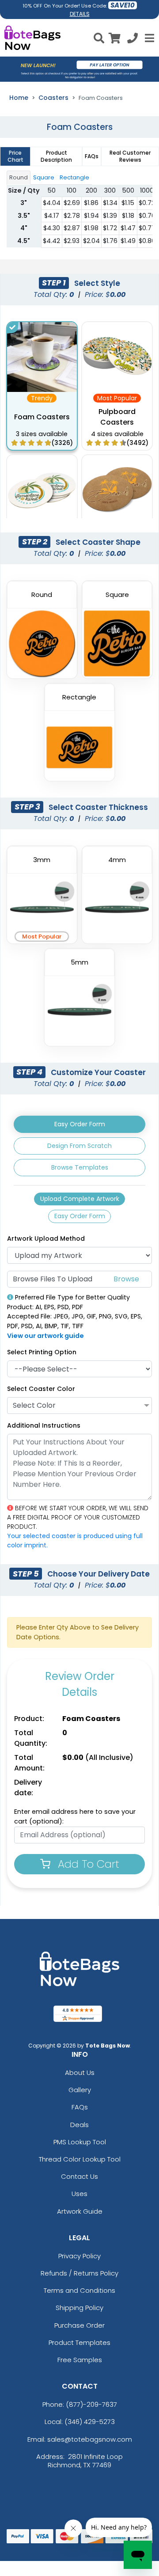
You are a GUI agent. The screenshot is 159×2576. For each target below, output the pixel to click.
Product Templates (79, 2342)
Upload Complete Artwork (80, 1199)
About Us (80, 2073)
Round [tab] (19, 177)
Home (19, 98)
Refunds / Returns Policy (79, 2273)
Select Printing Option (42, 1352)
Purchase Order (79, 2325)
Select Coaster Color (41, 1389)
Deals (79, 2125)
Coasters (53, 98)
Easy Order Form (80, 1124)
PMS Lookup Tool (80, 2142)
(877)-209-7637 (91, 2404)
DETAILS (80, 14)
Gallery (80, 2090)
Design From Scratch (79, 1146)
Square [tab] (44, 177)
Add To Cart (87, 1864)
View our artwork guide (45, 1336)
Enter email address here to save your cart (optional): (75, 1816)
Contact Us (79, 2176)
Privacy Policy (79, 2256)
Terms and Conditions (79, 2290)
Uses (79, 2194)
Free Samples (80, 2360)
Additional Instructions (44, 1425)
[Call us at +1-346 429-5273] (132, 40)
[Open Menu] (148, 38)
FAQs (80, 2107)
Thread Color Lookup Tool (80, 2159)
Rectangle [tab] (74, 177)
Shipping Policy (79, 2308)
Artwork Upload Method (46, 1239)
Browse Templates (80, 1167)
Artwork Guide (80, 2211)
